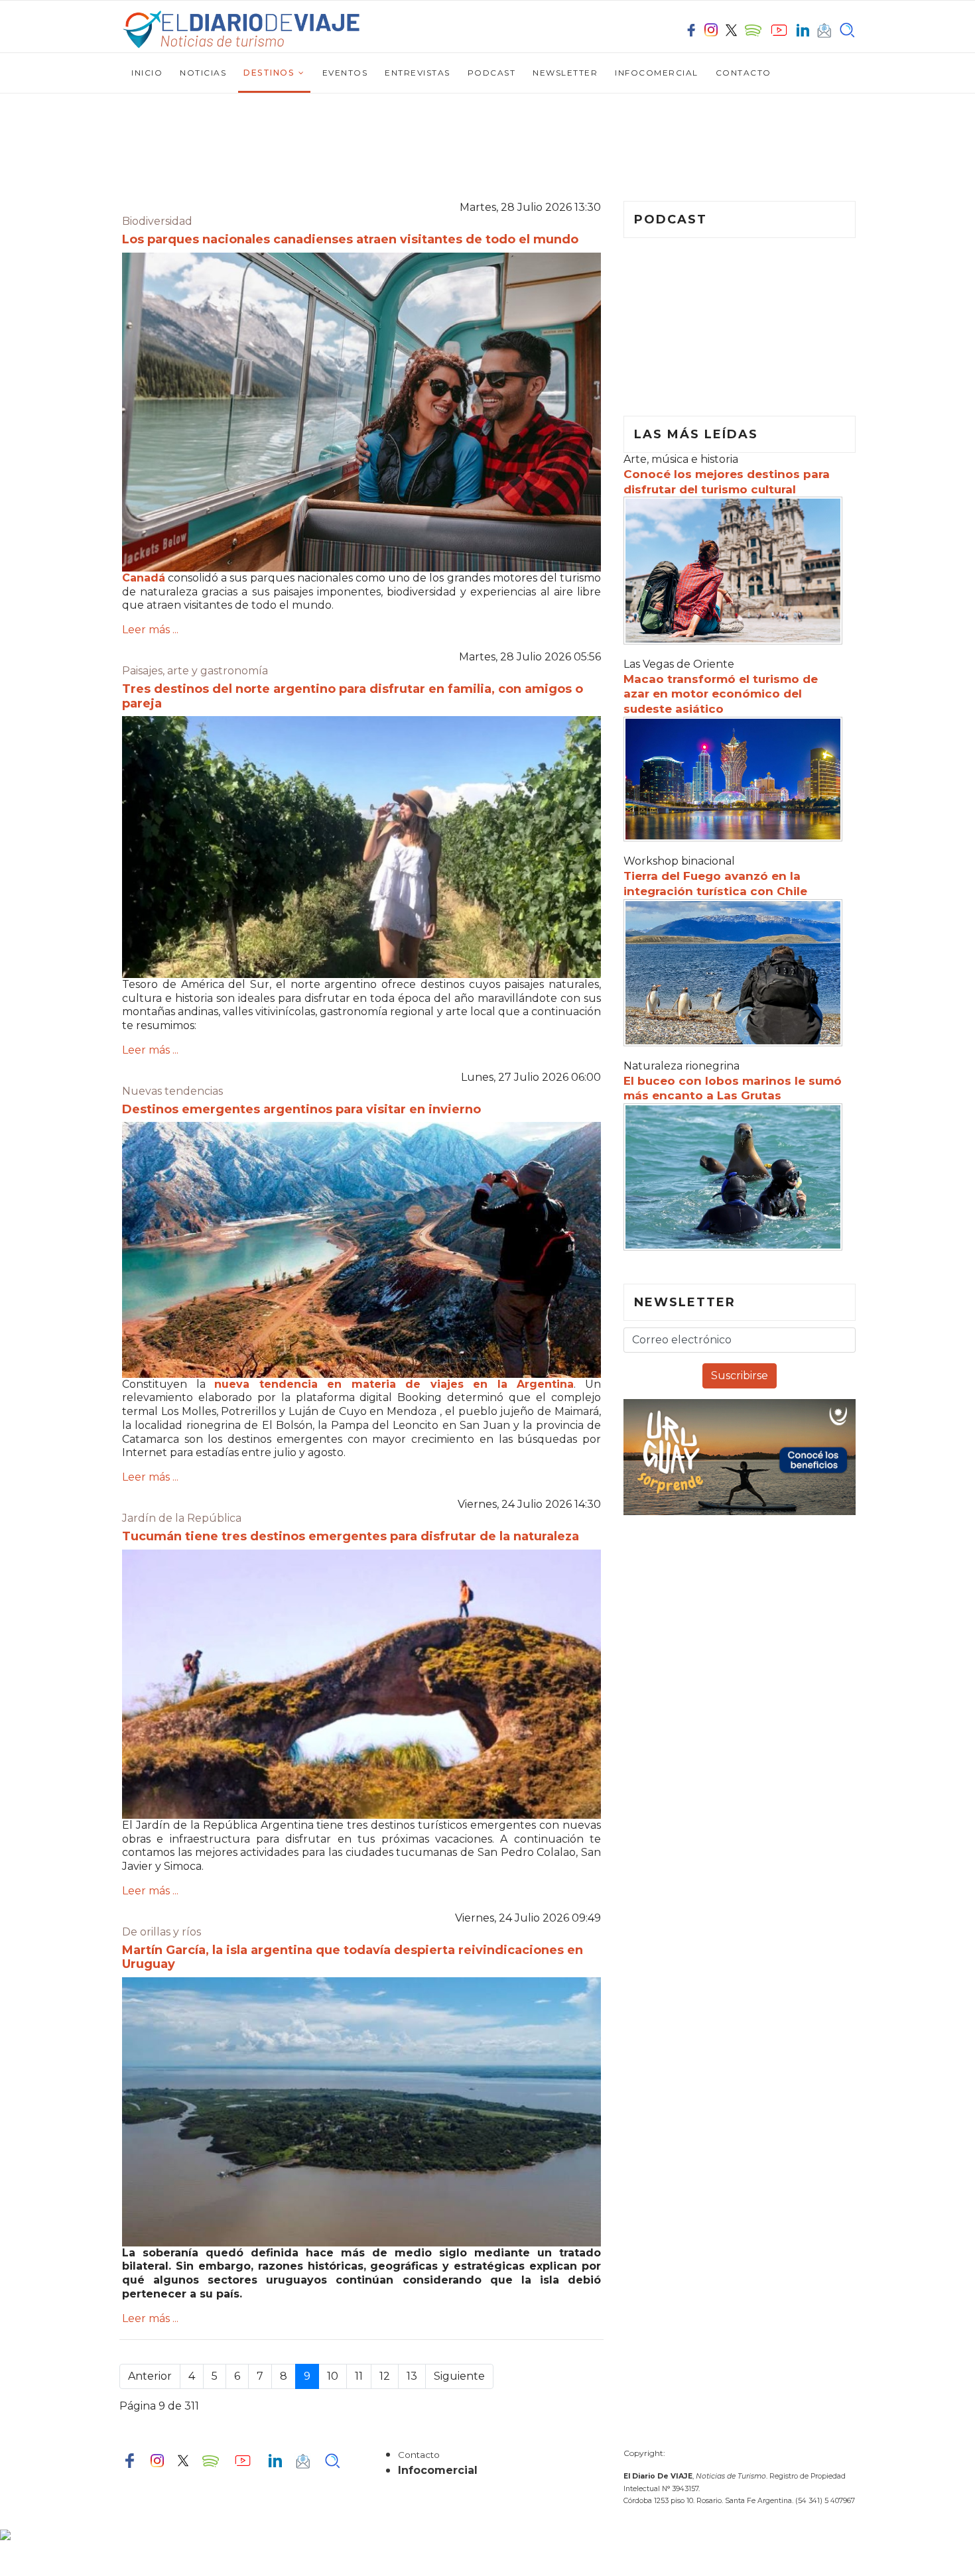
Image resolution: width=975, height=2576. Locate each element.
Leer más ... (150, 630)
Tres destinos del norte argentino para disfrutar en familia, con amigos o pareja (353, 696)
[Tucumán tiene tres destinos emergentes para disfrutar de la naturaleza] (361, 1684)
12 (385, 2376)
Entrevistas (418, 73)
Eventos (345, 73)
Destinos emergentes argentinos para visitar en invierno (301, 1109)
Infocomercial (657, 73)
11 (359, 2376)
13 (412, 2376)
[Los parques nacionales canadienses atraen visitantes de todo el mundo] (361, 412)
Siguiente (459, 2376)
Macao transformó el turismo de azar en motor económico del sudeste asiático (721, 694)
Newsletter (565, 73)
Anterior (150, 2376)
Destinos (269, 73)
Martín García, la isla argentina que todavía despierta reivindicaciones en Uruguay (353, 1957)
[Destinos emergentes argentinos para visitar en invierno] (361, 1250)
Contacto (744, 73)
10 (333, 2376)
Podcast (492, 73)
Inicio (147, 73)
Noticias (203, 73)
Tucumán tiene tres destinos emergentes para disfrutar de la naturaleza (351, 1536)
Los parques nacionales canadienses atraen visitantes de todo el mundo (350, 239)
